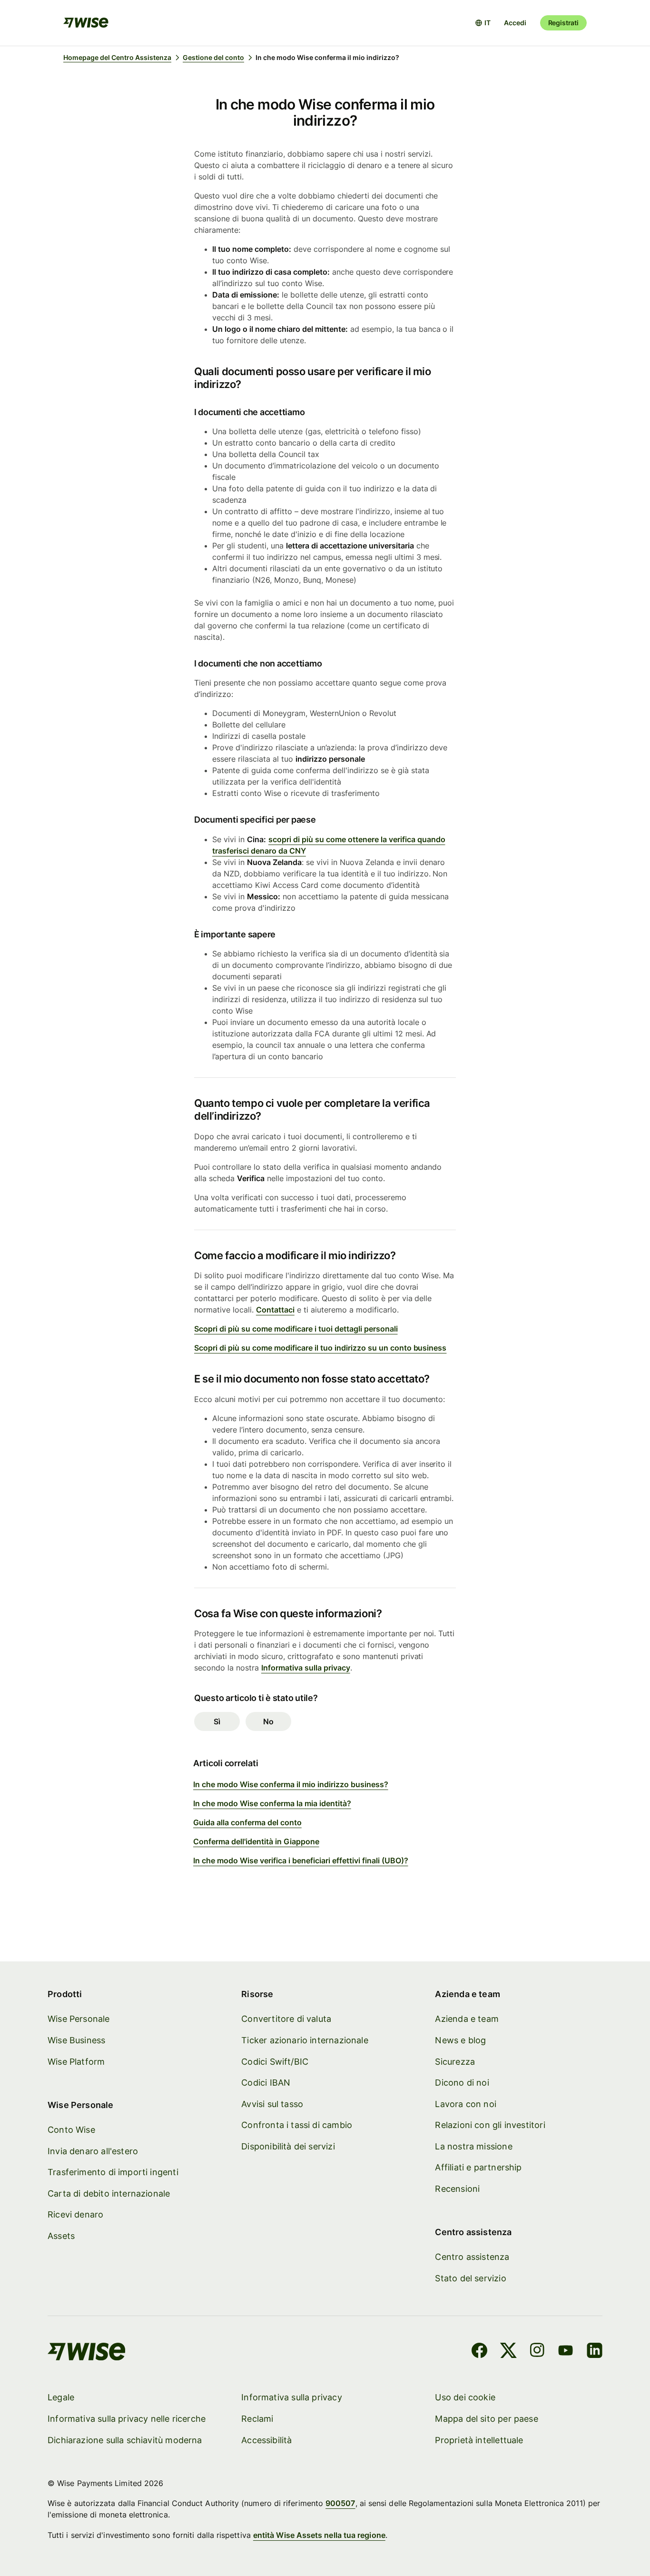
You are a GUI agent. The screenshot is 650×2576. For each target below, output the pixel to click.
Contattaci (275, 1310)
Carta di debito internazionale (109, 2193)
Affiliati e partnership (478, 2167)
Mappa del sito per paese (486, 2419)
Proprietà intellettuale (479, 2440)
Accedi (515, 23)
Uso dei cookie (465, 2397)
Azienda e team (467, 2019)
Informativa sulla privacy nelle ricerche (127, 2419)
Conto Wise (71, 2130)
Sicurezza (455, 2062)
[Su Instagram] (537, 2352)
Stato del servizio (470, 2278)
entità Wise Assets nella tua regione (319, 2535)
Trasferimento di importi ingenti (113, 2172)
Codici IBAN (266, 2083)
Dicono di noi (462, 2083)
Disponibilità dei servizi (288, 2146)
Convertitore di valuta (286, 2019)
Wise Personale (79, 2019)
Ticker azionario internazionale (305, 2040)
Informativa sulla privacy (306, 1668)
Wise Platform (76, 2062)
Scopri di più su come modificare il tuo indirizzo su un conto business (320, 1348)
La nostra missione (473, 2146)
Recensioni (457, 2189)
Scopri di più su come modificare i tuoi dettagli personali (296, 1329)
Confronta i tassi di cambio (297, 2125)
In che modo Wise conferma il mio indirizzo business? (291, 1784)
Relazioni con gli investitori (490, 2125)
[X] (508, 2352)
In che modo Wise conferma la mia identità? (272, 1803)
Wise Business (76, 2040)
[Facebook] (479, 2352)
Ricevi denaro (75, 2214)
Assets (61, 2236)
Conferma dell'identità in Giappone (256, 1841)
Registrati (563, 23)
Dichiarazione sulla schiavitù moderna (125, 2440)
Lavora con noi (466, 2104)
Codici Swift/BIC (275, 2062)
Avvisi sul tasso (272, 2104)
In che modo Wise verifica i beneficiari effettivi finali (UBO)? (301, 1860)
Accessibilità (266, 2440)
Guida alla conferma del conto (247, 1822)
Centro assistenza (472, 2257)
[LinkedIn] (595, 2352)
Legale (61, 2397)
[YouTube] (566, 2352)
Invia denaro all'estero (93, 2151)
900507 (340, 2503)
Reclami (257, 2419)
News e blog (460, 2040)
